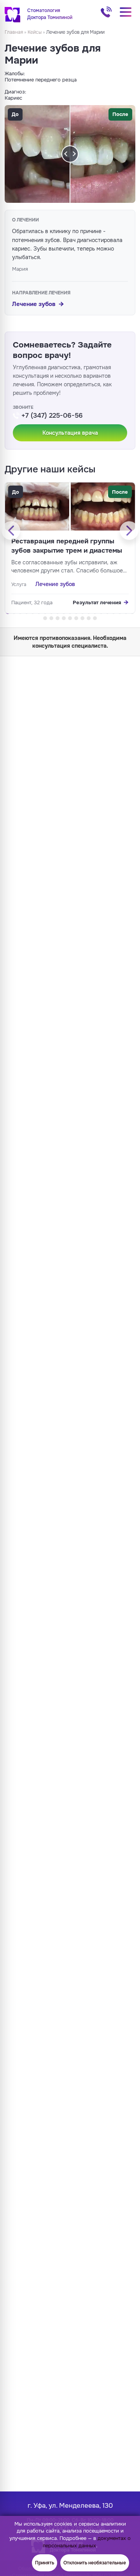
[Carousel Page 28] (82, 618)
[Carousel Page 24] (58, 618)
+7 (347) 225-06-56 (106, 12)
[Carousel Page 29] (89, 618)
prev (11, 531)
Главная (14, 32)
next (129, 531)
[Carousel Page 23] (51, 618)
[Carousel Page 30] (95, 618)
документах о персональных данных (87, 2542)
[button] (70, 433)
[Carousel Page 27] (76, 618)
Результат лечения (97, 603)
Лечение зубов (34, 304)
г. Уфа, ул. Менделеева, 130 (70, 2506)
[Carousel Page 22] (45, 618)
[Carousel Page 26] (70, 618)
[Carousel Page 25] (64, 618)
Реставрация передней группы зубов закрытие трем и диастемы (67, 546)
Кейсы (35, 32)
